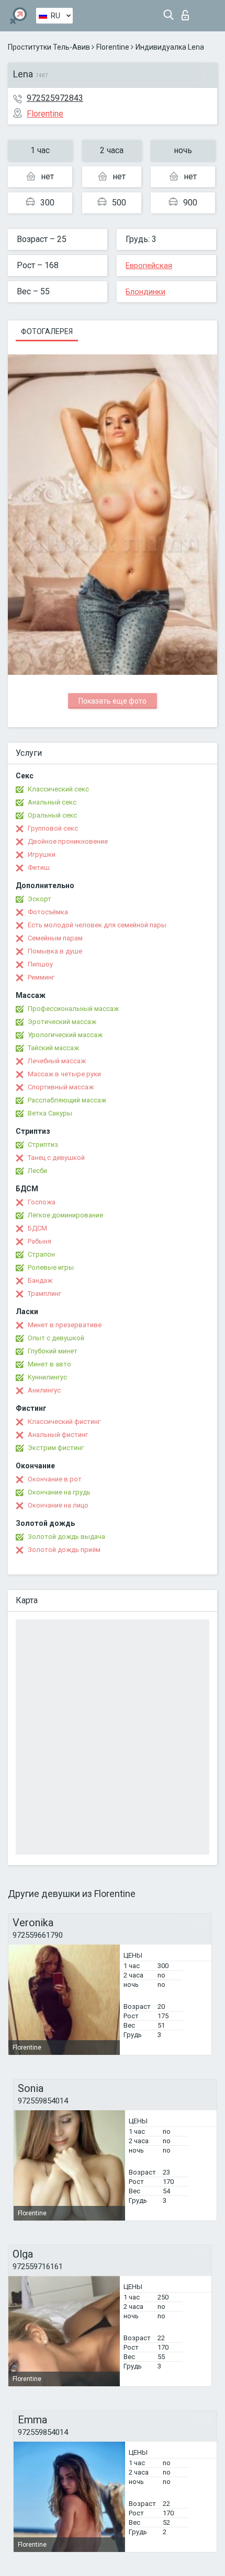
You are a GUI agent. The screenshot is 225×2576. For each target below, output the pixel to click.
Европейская (149, 266)
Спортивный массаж (61, 1087)
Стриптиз (43, 1145)
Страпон (41, 1254)
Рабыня (40, 1241)
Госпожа (42, 1202)
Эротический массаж (62, 1022)
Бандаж (40, 1280)
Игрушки (42, 854)
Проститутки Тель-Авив (49, 47)
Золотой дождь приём (64, 1550)
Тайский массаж (53, 1048)
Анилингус (44, 1390)
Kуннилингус (47, 1377)
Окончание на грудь (59, 1492)
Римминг (41, 977)
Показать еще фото (113, 701)
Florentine (113, 47)
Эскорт (40, 899)
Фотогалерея (47, 331)
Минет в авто (49, 1364)
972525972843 (55, 98)
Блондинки (145, 292)
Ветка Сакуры (50, 1113)
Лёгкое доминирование (65, 1215)
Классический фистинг (64, 1422)
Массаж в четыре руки (64, 1074)
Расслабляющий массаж (67, 1100)
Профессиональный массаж (73, 1009)
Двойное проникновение (68, 841)
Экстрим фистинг (56, 1448)
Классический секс (58, 789)
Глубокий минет (53, 1351)
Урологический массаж (65, 1035)
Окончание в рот (55, 1479)
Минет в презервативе (65, 1325)
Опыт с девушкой (56, 1338)
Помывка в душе (55, 951)
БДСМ (37, 1228)
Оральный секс (52, 815)
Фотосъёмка (48, 912)
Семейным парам (55, 938)
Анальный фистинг (58, 1435)
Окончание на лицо (58, 1505)
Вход (188, 12)
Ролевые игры (51, 1267)
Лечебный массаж (57, 1061)
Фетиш (39, 867)
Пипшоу (40, 964)
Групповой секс (53, 828)
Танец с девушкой (56, 1158)
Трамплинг (44, 1293)
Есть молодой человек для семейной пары (97, 925)
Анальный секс (52, 802)
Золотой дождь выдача (66, 1537)
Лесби (37, 1171)
